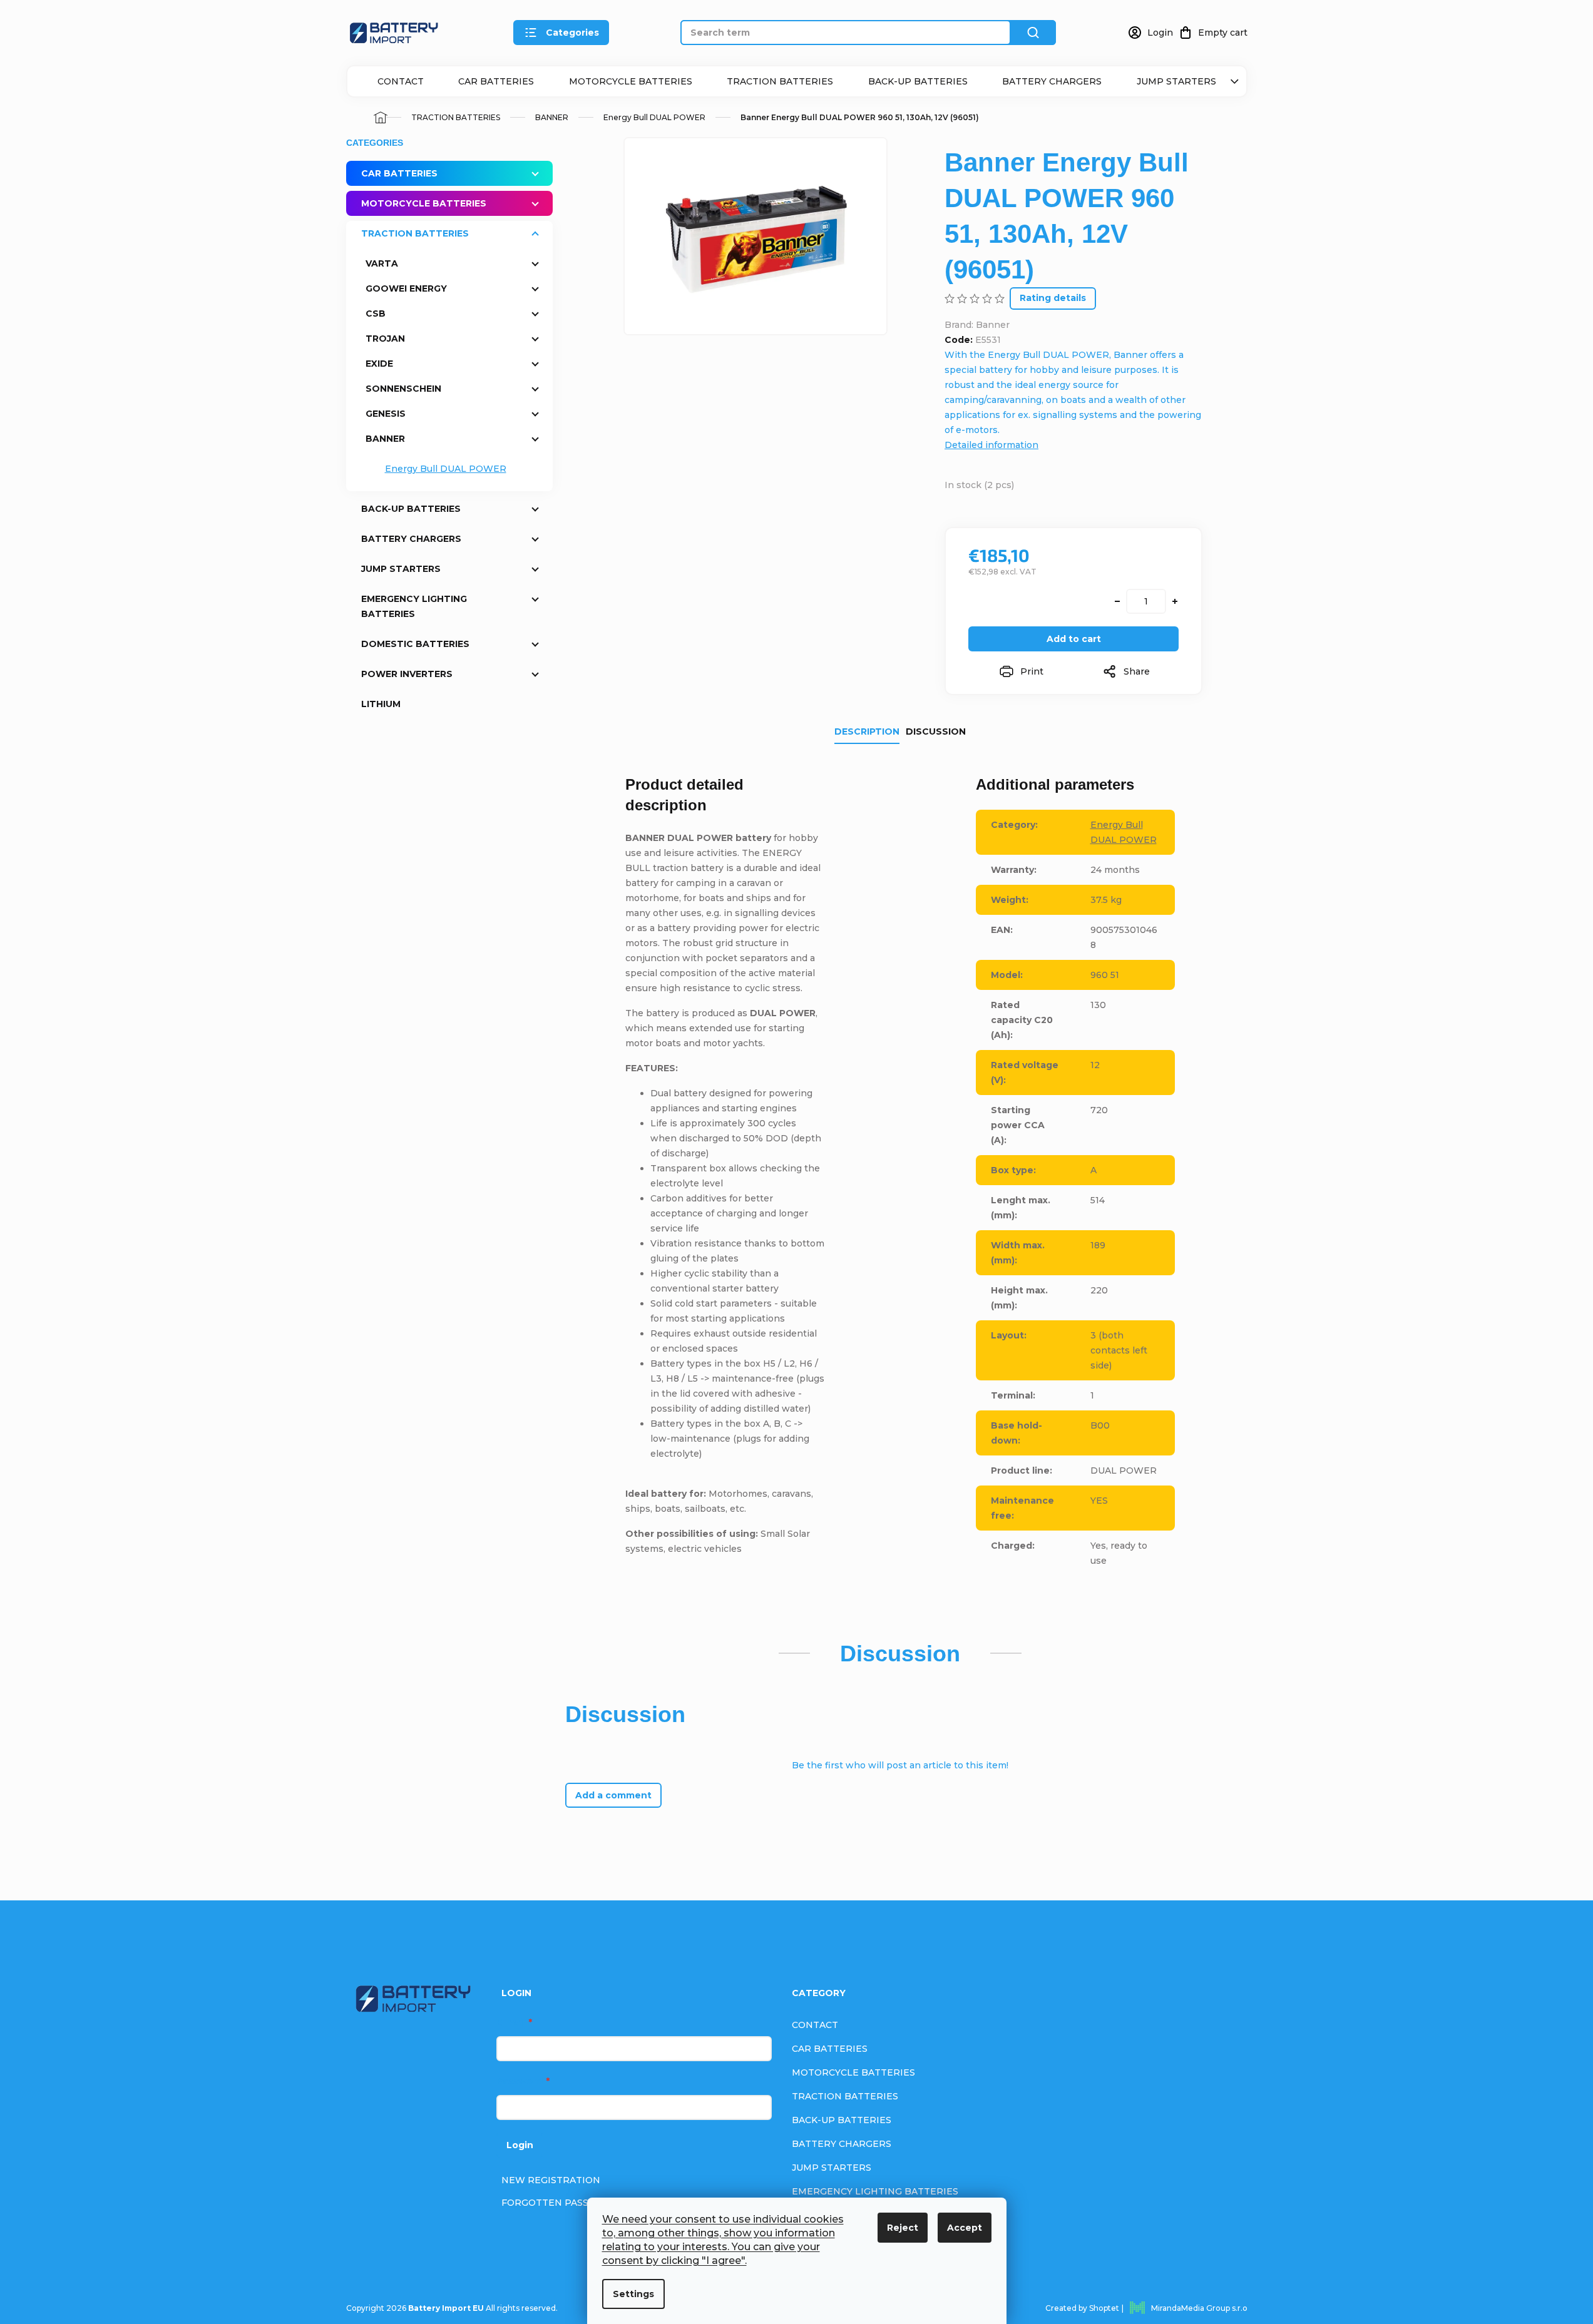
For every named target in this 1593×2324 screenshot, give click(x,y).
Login (520, 2145)
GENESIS (386, 414)
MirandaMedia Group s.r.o (1199, 2308)
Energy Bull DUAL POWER (446, 469)
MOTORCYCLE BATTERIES (631, 81)
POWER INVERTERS (407, 674)
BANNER (385, 439)
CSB (376, 313)
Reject (903, 2228)
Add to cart (1074, 639)
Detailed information (991, 445)
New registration (551, 2180)
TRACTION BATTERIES (780, 81)
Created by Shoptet (1082, 2308)
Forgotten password (561, 2203)
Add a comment (613, 1795)
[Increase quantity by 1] (1175, 601)
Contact (401, 81)
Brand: (977, 325)
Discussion (936, 731)
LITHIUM (381, 704)
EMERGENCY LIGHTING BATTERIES (414, 606)
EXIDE (379, 364)
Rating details (1053, 298)
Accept (965, 2228)
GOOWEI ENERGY (406, 288)
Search (1033, 33)
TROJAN (385, 339)
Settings (633, 2294)
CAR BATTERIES (496, 81)
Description (867, 731)
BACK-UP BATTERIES (918, 81)
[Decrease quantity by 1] (1117, 601)
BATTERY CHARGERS (1052, 81)
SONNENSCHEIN (403, 389)
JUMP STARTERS (1176, 81)
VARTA (382, 263)
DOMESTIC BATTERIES (415, 644)
